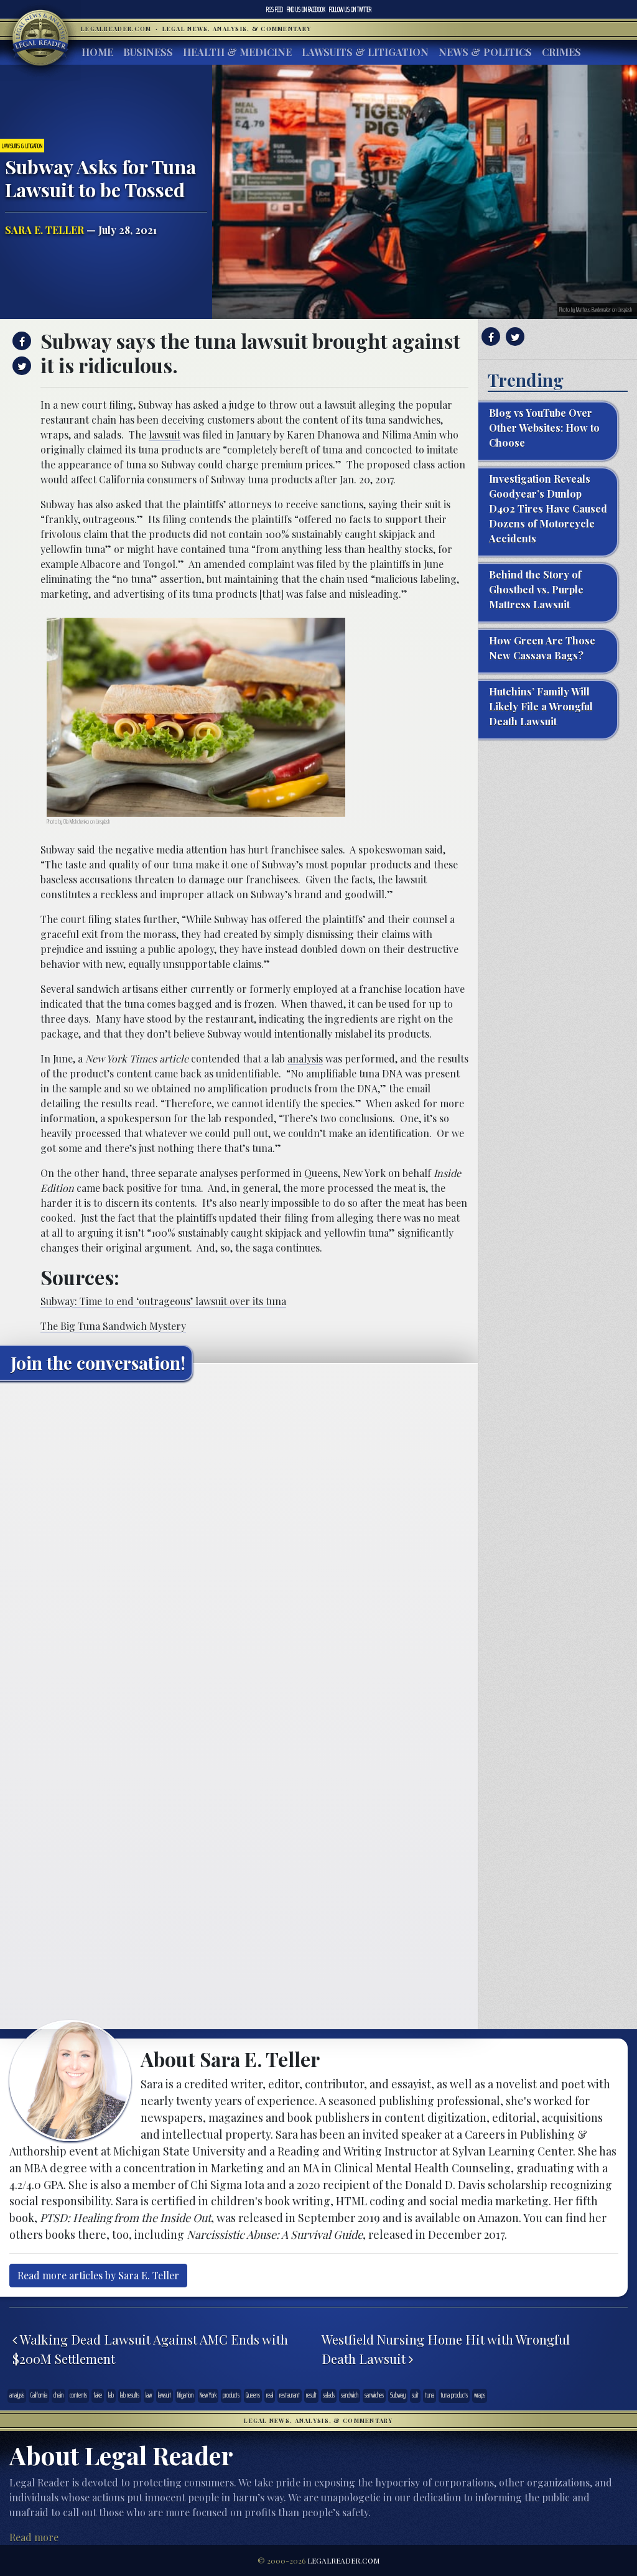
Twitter (350, 9)
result (311, 2395)
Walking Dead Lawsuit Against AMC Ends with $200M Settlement (150, 2349)
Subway (398, 2395)
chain (58, 2395)
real (270, 2395)
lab (111, 2395)
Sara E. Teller (44, 230)
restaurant (290, 2395)
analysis (305, 1058)
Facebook (306, 9)
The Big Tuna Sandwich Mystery (113, 1326)
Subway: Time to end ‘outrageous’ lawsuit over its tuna (163, 1301)
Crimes (561, 52)
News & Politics (485, 52)
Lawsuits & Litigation (365, 52)
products (231, 2395)
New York (208, 2395)
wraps (480, 2395)
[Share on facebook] (20, 341)
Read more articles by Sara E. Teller (98, 2275)
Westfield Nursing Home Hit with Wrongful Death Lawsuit (446, 2349)
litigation (185, 2395)
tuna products (454, 2395)
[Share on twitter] (20, 366)
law (149, 2395)
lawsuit (165, 435)
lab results (130, 2395)
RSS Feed (275, 9)
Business (148, 52)
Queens (253, 2395)
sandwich (350, 2395)
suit (415, 2395)
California (39, 2395)
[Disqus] (239, 1546)
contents (78, 2395)
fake (98, 2395)
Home (97, 52)
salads (329, 2395)
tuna (430, 2395)
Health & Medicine (237, 52)
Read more (34, 2537)
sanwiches (374, 2395)
